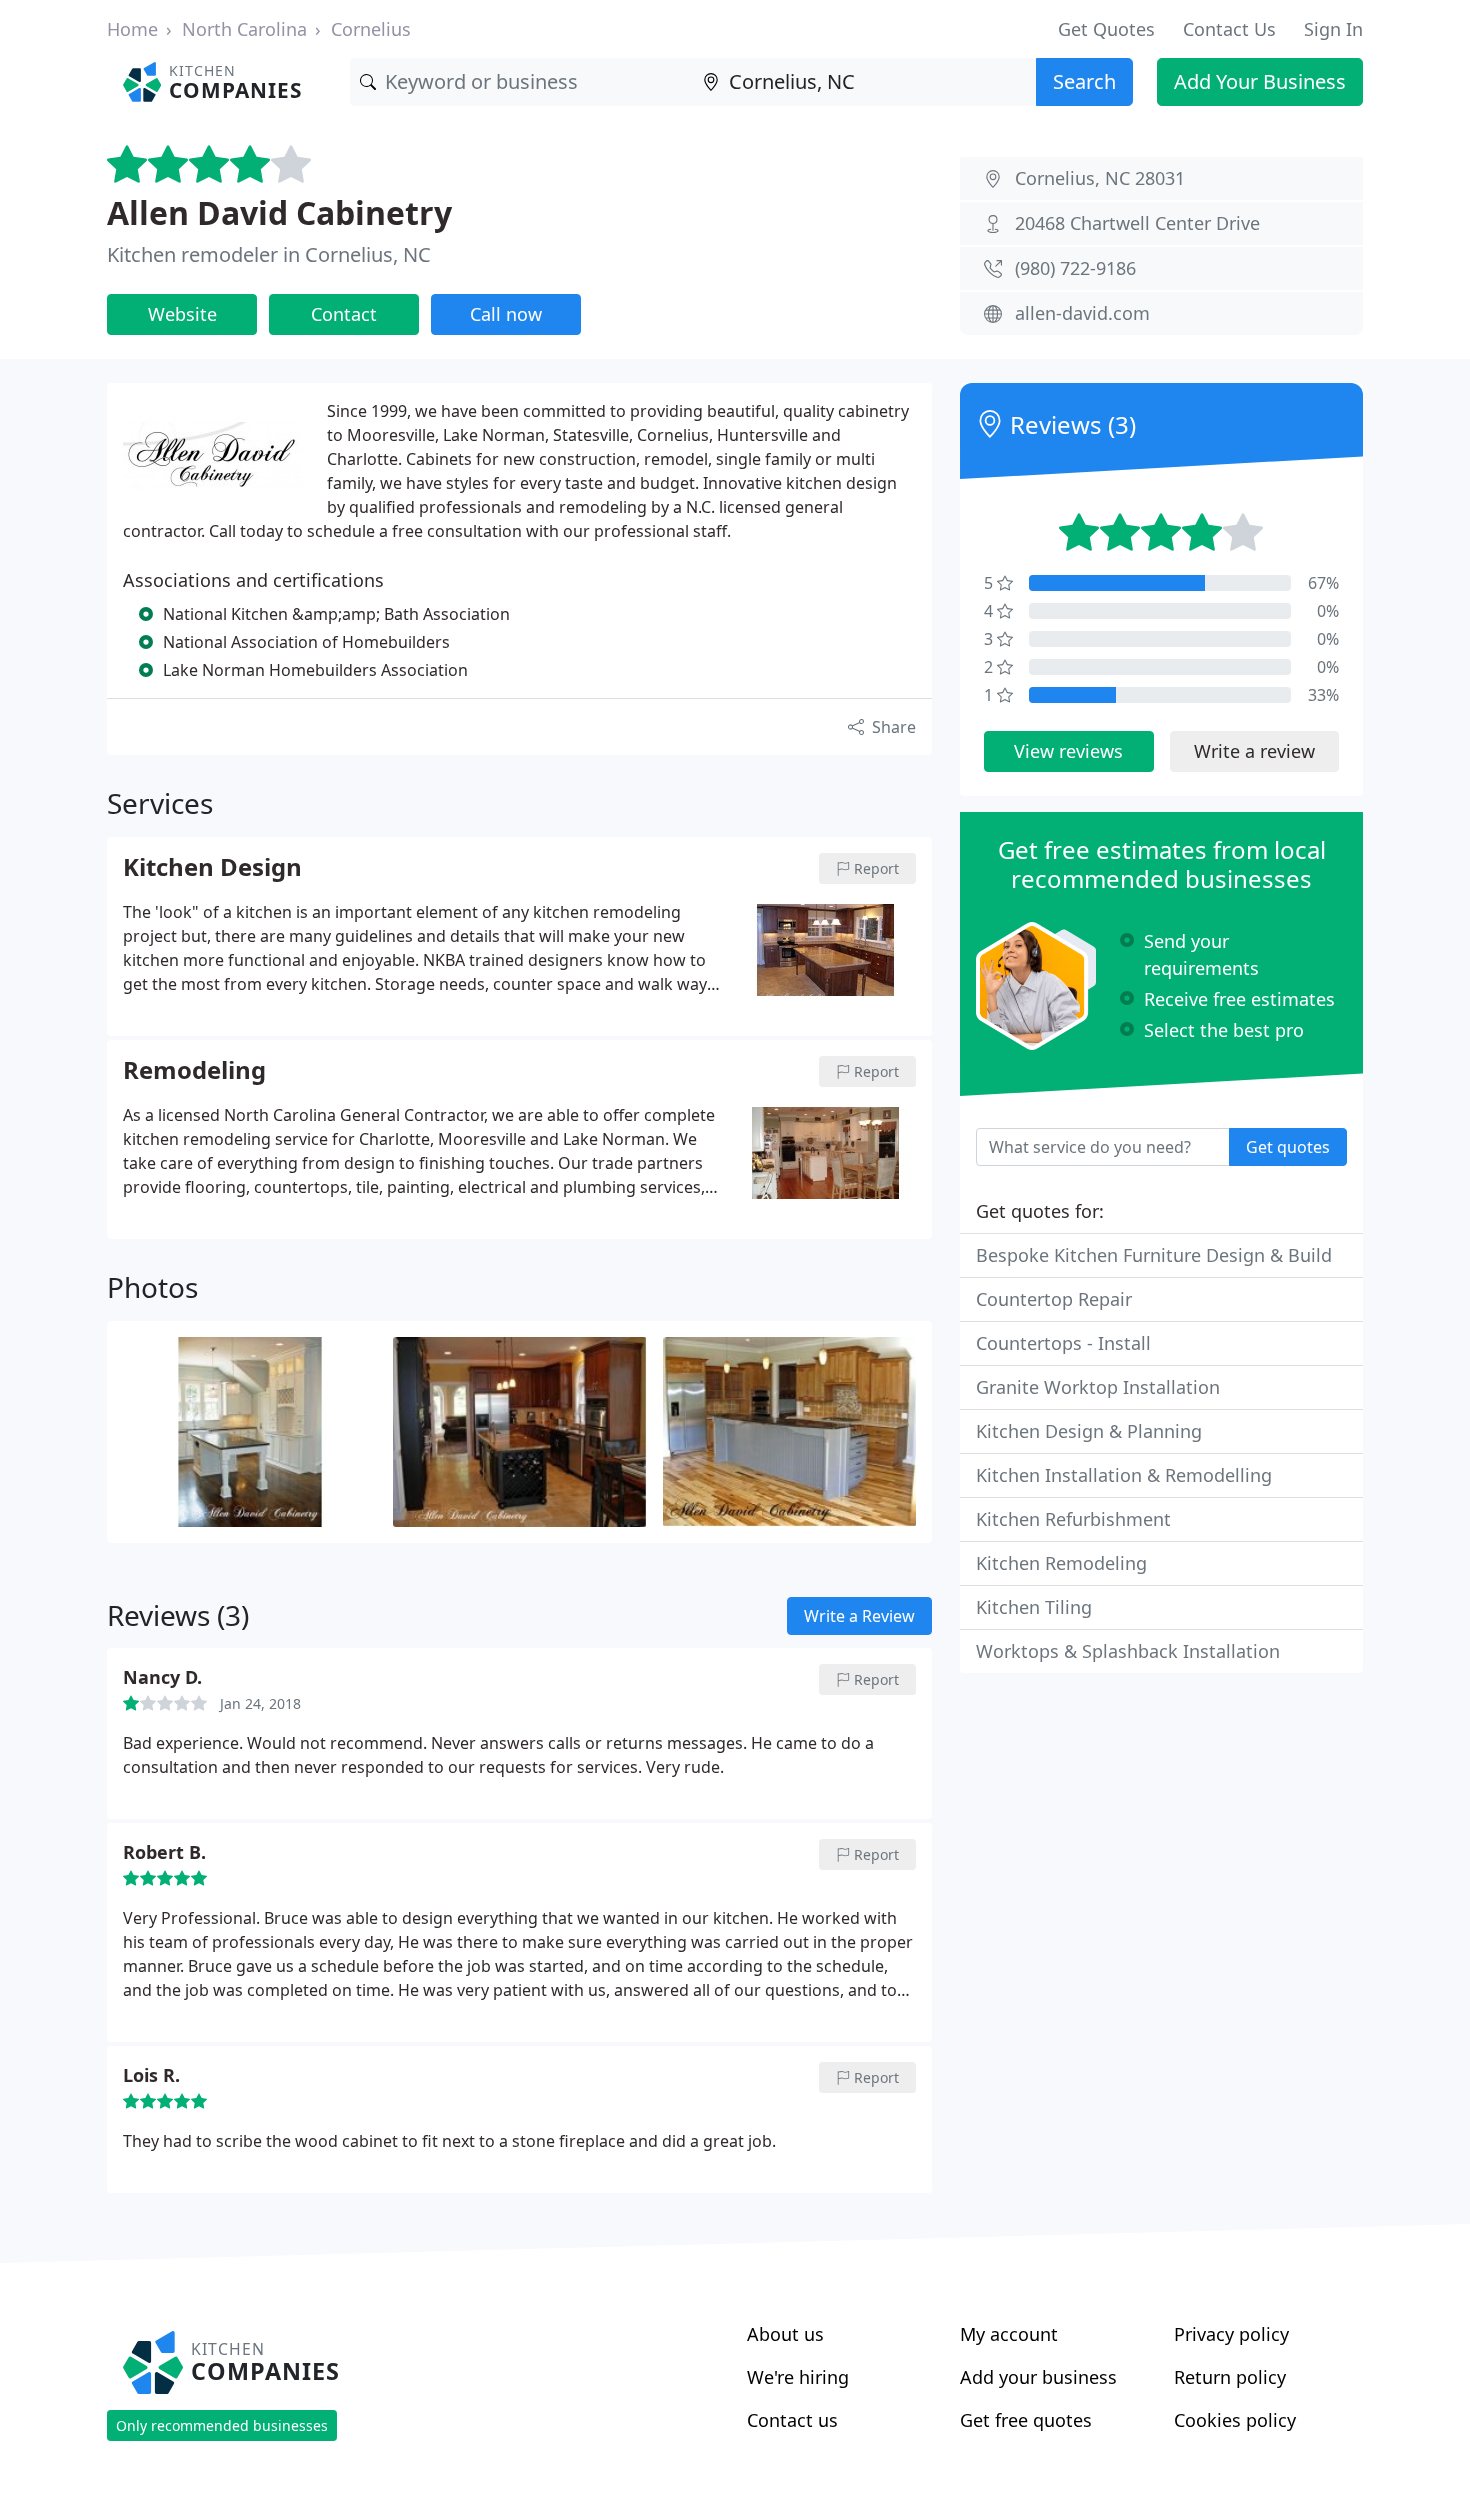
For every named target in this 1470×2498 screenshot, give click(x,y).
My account (1009, 2334)
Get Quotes (1106, 29)
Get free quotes (1026, 2420)
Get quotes (1288, 1147)
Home (132, 29)
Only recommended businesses (222, 2425)
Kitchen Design (212, 868)
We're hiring (798, 2377)
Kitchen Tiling (1034, 1607)
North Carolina (244, 29)
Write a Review (859, 1616)
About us (785, 2334)
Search (1084, 81)
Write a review (1254, 751)
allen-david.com (1082, 313)
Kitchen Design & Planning (1089, 1431)
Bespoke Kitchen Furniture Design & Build (1154, 1255)
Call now (506, 314)
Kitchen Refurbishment (1073, 1519)
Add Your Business (1260, 81)
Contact (344, 314)
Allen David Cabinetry (279, 212)
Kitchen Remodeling (1061, 1563)
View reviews (1068, 751)
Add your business (1038, 2377)
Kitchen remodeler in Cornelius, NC (269, 254)
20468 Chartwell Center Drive (1137, 223)
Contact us (792, 2420)
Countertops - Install (1063, 1343)
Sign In (1333, 29)
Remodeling (194, 1071)
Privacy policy (1231, 2334)
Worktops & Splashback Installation (1128, 1651)
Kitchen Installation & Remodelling (1124, 1475)
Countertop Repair (1054, 1299)
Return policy (1230, 2377)
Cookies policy (1235, 2420)
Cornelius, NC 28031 (1100, 178)
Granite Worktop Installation (1098, 1387)
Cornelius (371, 29)
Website (182, 314)
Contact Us (1229, 29)
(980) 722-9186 (1075, 268)
